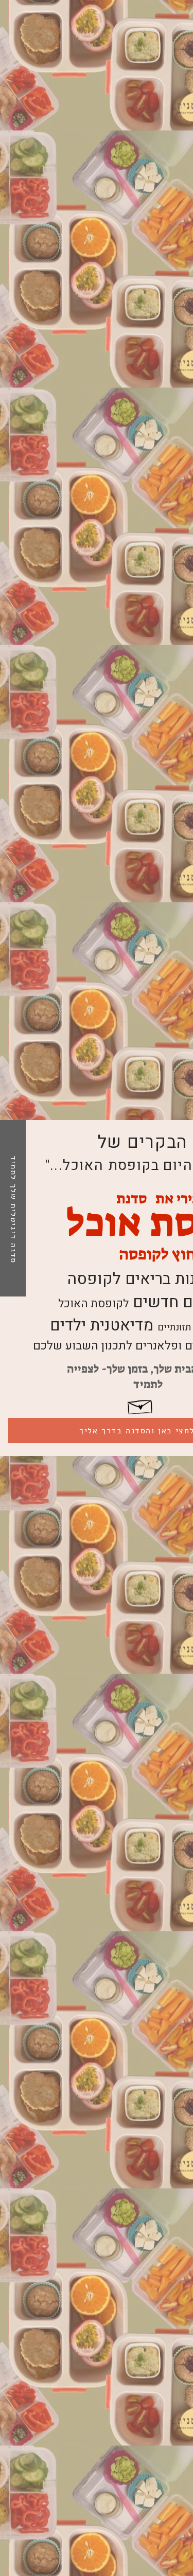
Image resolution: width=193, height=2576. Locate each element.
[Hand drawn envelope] (141, 1405)
